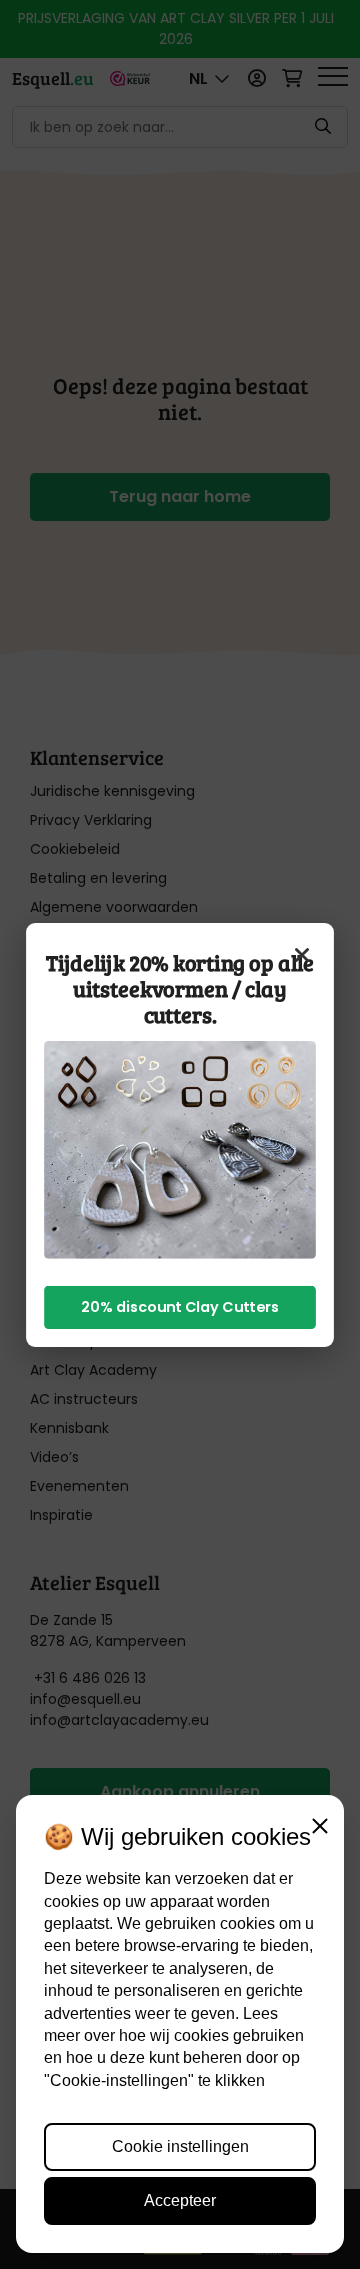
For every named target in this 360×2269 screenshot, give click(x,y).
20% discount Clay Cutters (180, 1306)
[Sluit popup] (302, 954)
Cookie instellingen (180, 2146)
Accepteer (180, 2200)
